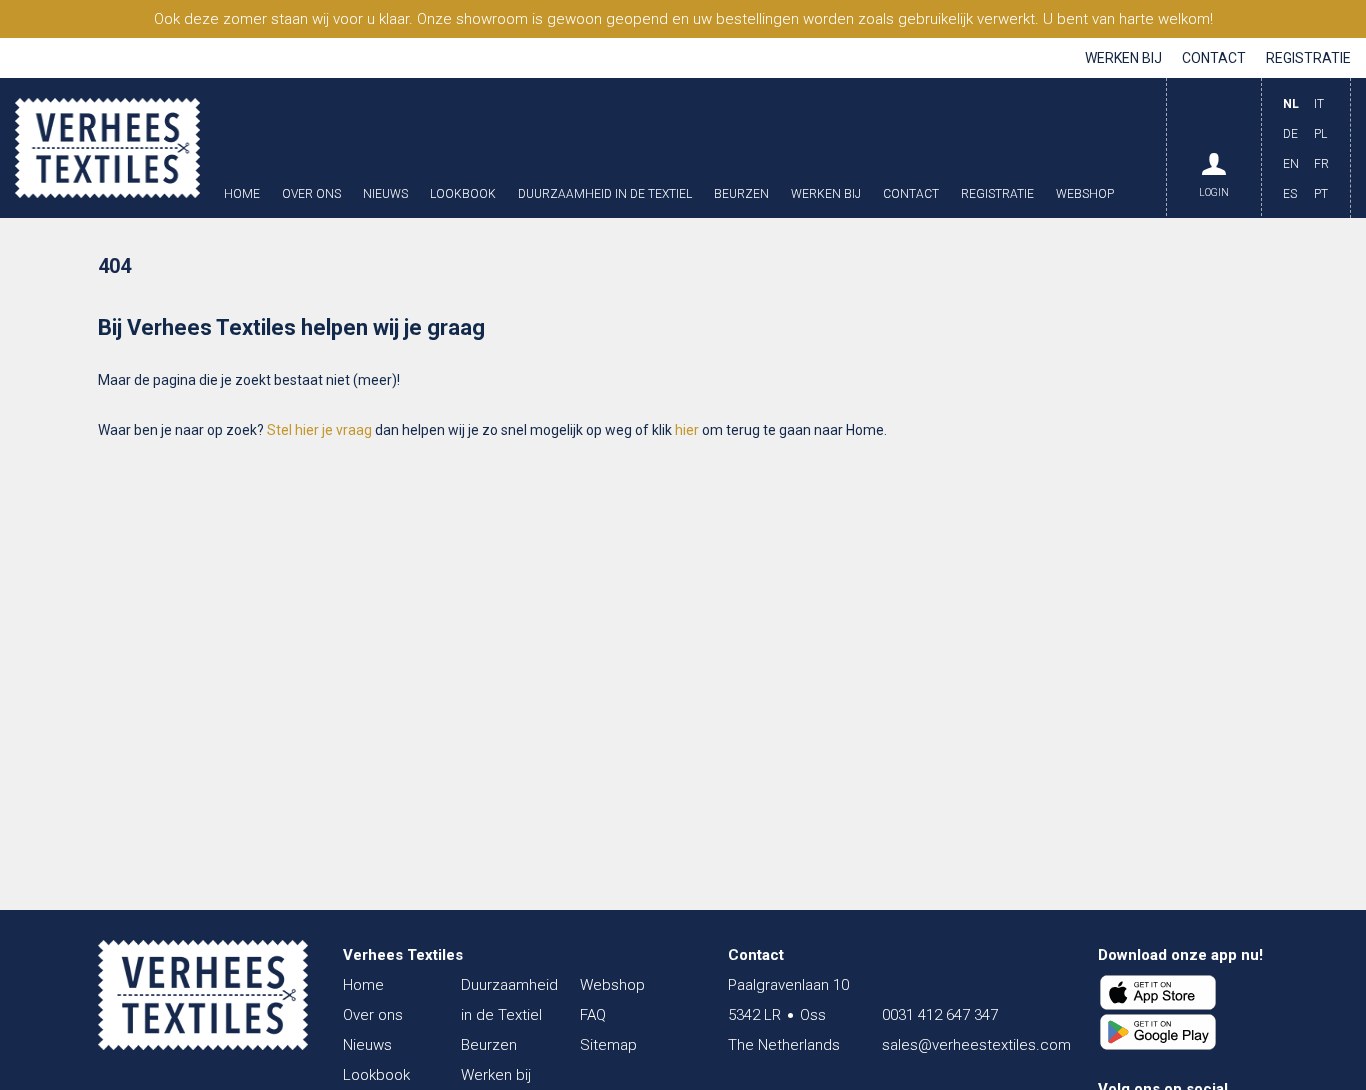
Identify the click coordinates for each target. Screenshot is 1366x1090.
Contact (1214, 58)
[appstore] (1158, 993)
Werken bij (1123, 58)
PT (1321, 194)
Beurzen (741, 194)
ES (1290, 194)
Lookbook (463, 194)
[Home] (203, 995)
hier (687, 430)
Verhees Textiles (107, 148)
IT (1319, 104)
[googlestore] (1158, 1032)
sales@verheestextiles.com (976, 1045)
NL (1291, 104)
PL (1320, 134)
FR (1321, 164)
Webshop (1085, 194)
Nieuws (385, 194)
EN (1291, 164)
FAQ (593, 1015)
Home (242, 194)
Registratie (1308, 58)
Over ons (311, 194)
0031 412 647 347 (940, 1015)
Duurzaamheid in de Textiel (605, 194)
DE (1290, 134)
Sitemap (608, 1045)
